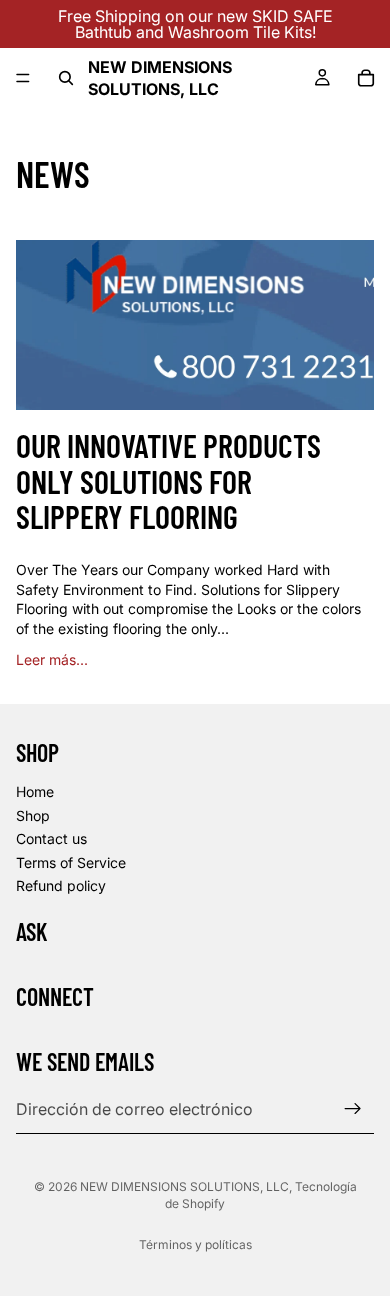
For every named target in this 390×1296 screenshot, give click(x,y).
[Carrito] (366, 78)
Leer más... (52, 659)
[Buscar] (66, 78)
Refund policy (61, 885)
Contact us (51, 838)
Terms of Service (71, 862)
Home (35, 791)
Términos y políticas (195, 1244)
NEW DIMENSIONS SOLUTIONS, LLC (184, 1186)
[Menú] (23, 78)
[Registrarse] (353, 1109)
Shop (33, 814)
